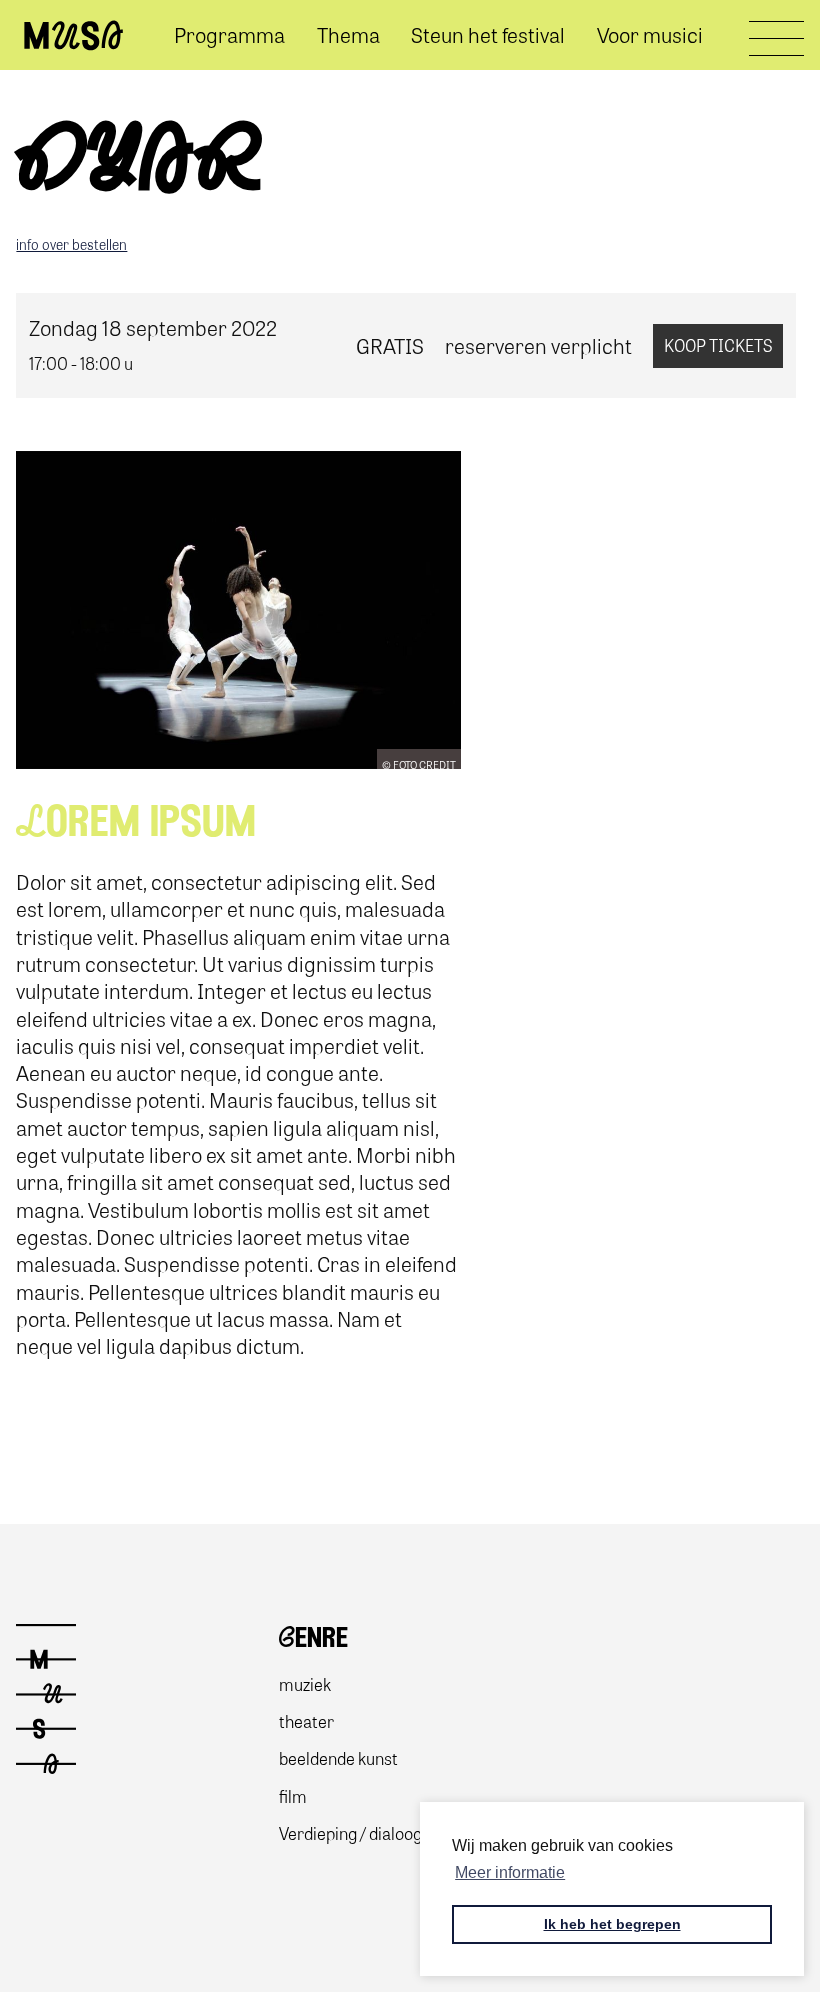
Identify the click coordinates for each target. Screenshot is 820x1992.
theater (306, 1720)
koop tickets (718, 345)
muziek (305, 1683)
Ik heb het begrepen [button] (612, 1924)
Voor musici (650, 34)
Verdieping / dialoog (350, 1832)
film (293, 1795)
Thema (348, 34)
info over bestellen (71, 244)
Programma (229, 34)
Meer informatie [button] (510, 1872)
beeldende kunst (338, 1757)
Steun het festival (488, 34)
